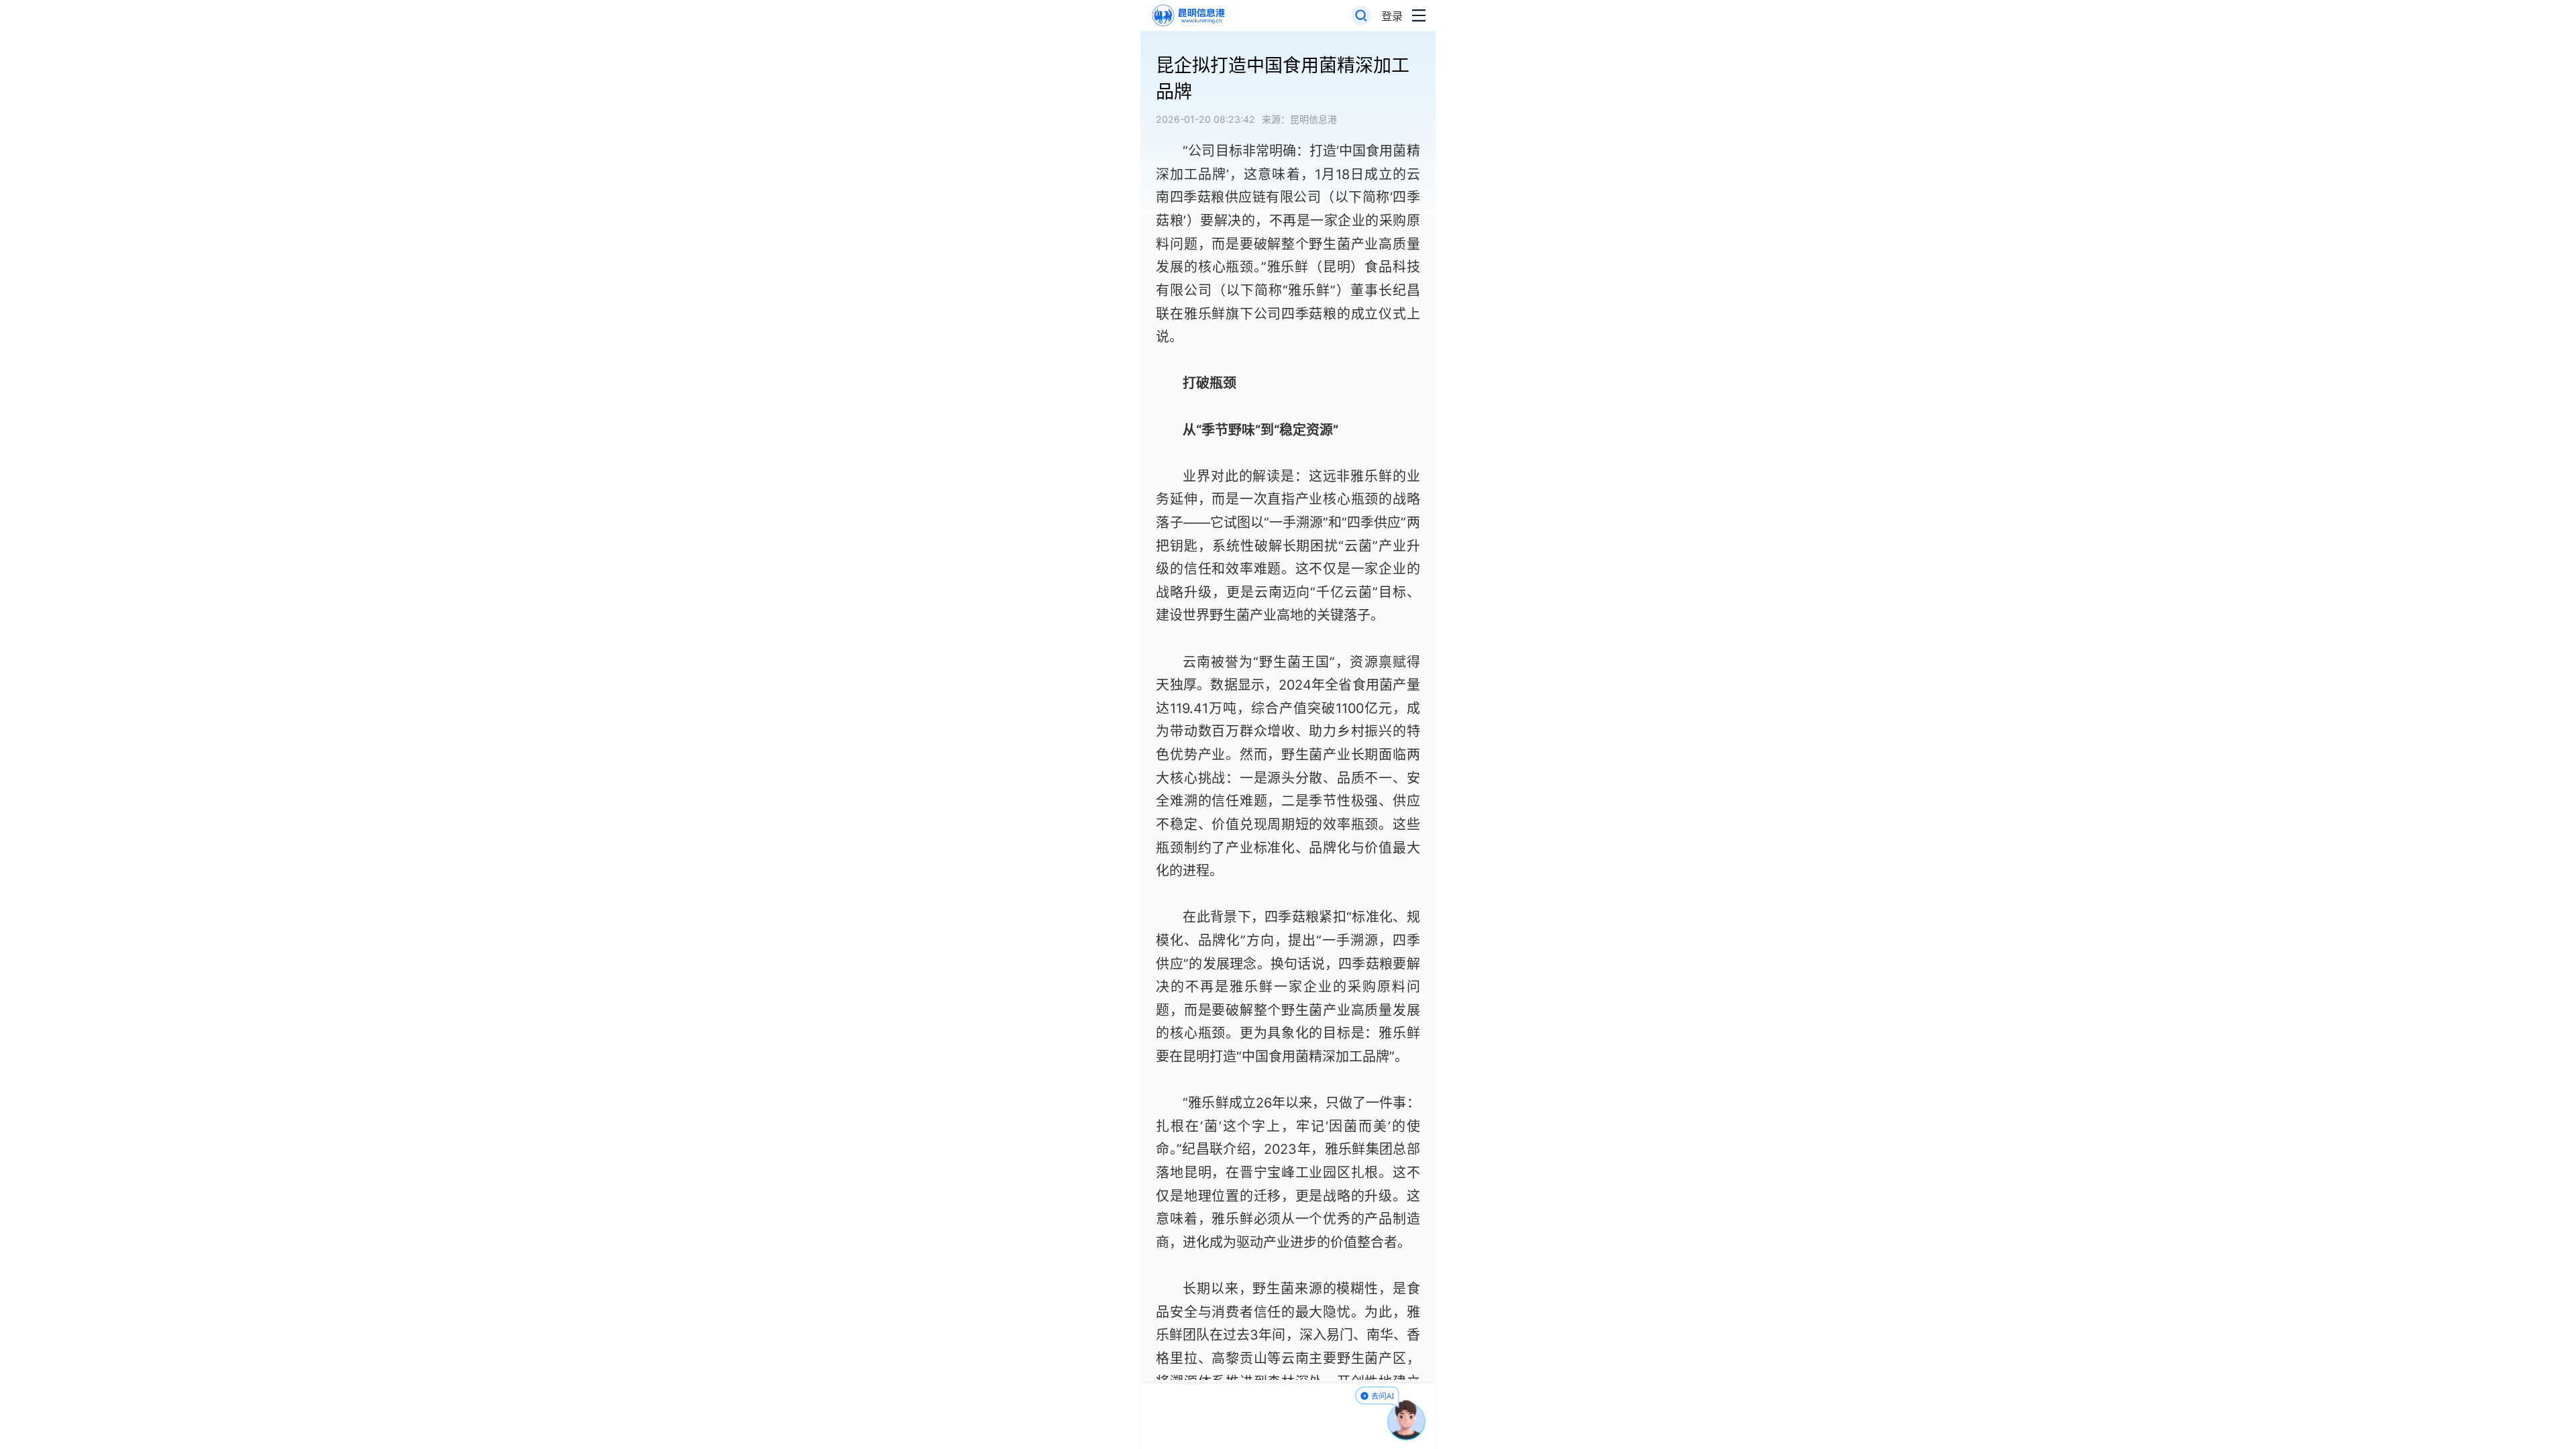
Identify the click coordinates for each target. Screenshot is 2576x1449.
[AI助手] (1407, 1420)
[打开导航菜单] (1419, 16)
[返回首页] (1188, 16)
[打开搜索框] (1361, 16)
